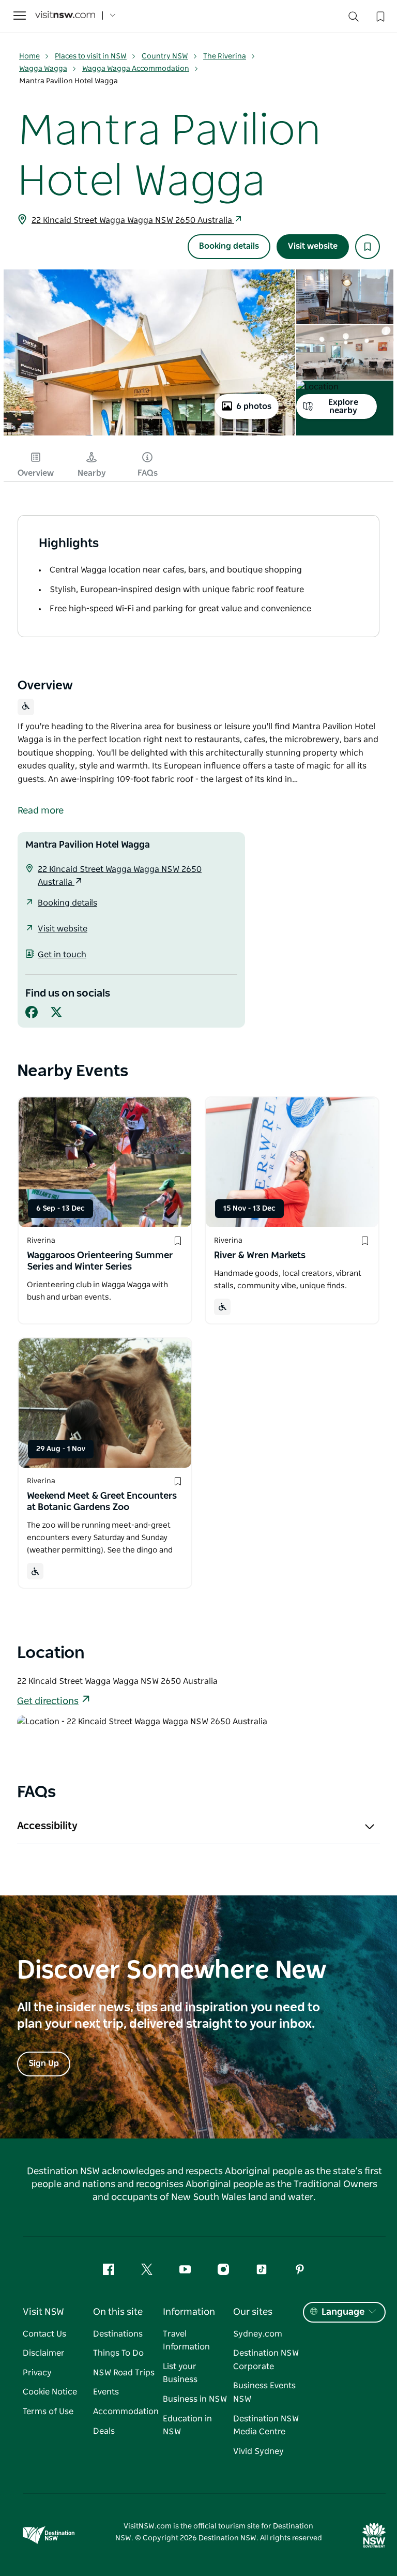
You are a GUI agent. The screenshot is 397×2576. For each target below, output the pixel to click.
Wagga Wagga (43, 69)
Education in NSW (187, 2426)
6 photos (254, 406)
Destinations (118, 2334)
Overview (36, 473)
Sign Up (44, 2063)
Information (189, 2312)
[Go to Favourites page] (379, 16)
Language (343, 2312)
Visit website (313, 246)
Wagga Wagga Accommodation (136, 69)
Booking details (229, 246)
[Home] (65, 16)
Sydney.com (258, 2334)
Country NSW (165, 56)
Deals (104, 2431)
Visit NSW (43, 2312)
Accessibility (47, 1826)
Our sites (253, 2312)
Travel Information (186, 2341)
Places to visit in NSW (91, 56)
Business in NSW (195, 2399)
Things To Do (118, 2353)
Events (106, 2392)
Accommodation (126, 2412)
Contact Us (44, 2334)
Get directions (48, 1701)
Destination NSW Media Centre (266, 2426)
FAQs (148, 473)
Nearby (92, 473)
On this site (118, 2312)
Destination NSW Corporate (266, 2360)
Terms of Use (48, 2412)
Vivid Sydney (258, 2451)
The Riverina (225, 56)
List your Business (180, 2373)
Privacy (37, 2373)
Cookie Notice (50, 2392)
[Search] (354, 19)
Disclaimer (44, 2353)
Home (29, 56)
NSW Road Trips (124, 2373)
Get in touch (62, 955)
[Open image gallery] (149, 434)
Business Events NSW (264, 2392)
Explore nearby (343, 406)
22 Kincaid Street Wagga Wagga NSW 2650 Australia (133, 220)
